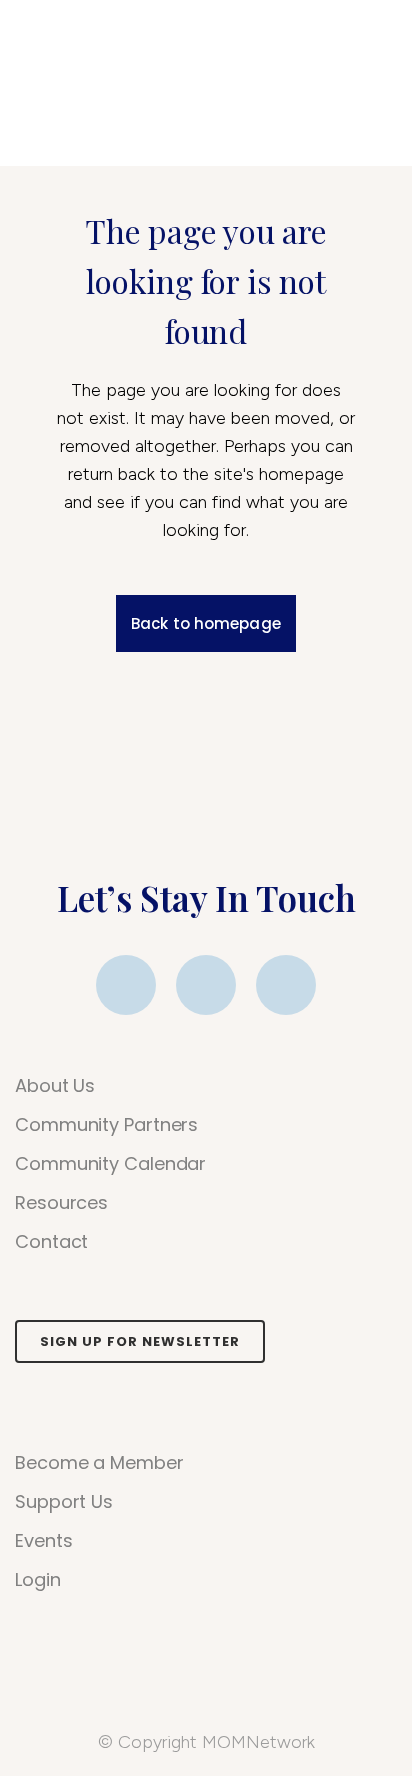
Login (38, 1580)
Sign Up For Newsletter (140, 1341)
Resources (61, 1203)
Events (43, 1541)
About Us (55, 1086)
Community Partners (106, 1125)
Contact (51, 1242)
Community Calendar (110, 1164)
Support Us (64, 1502)
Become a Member (99, 1463)
